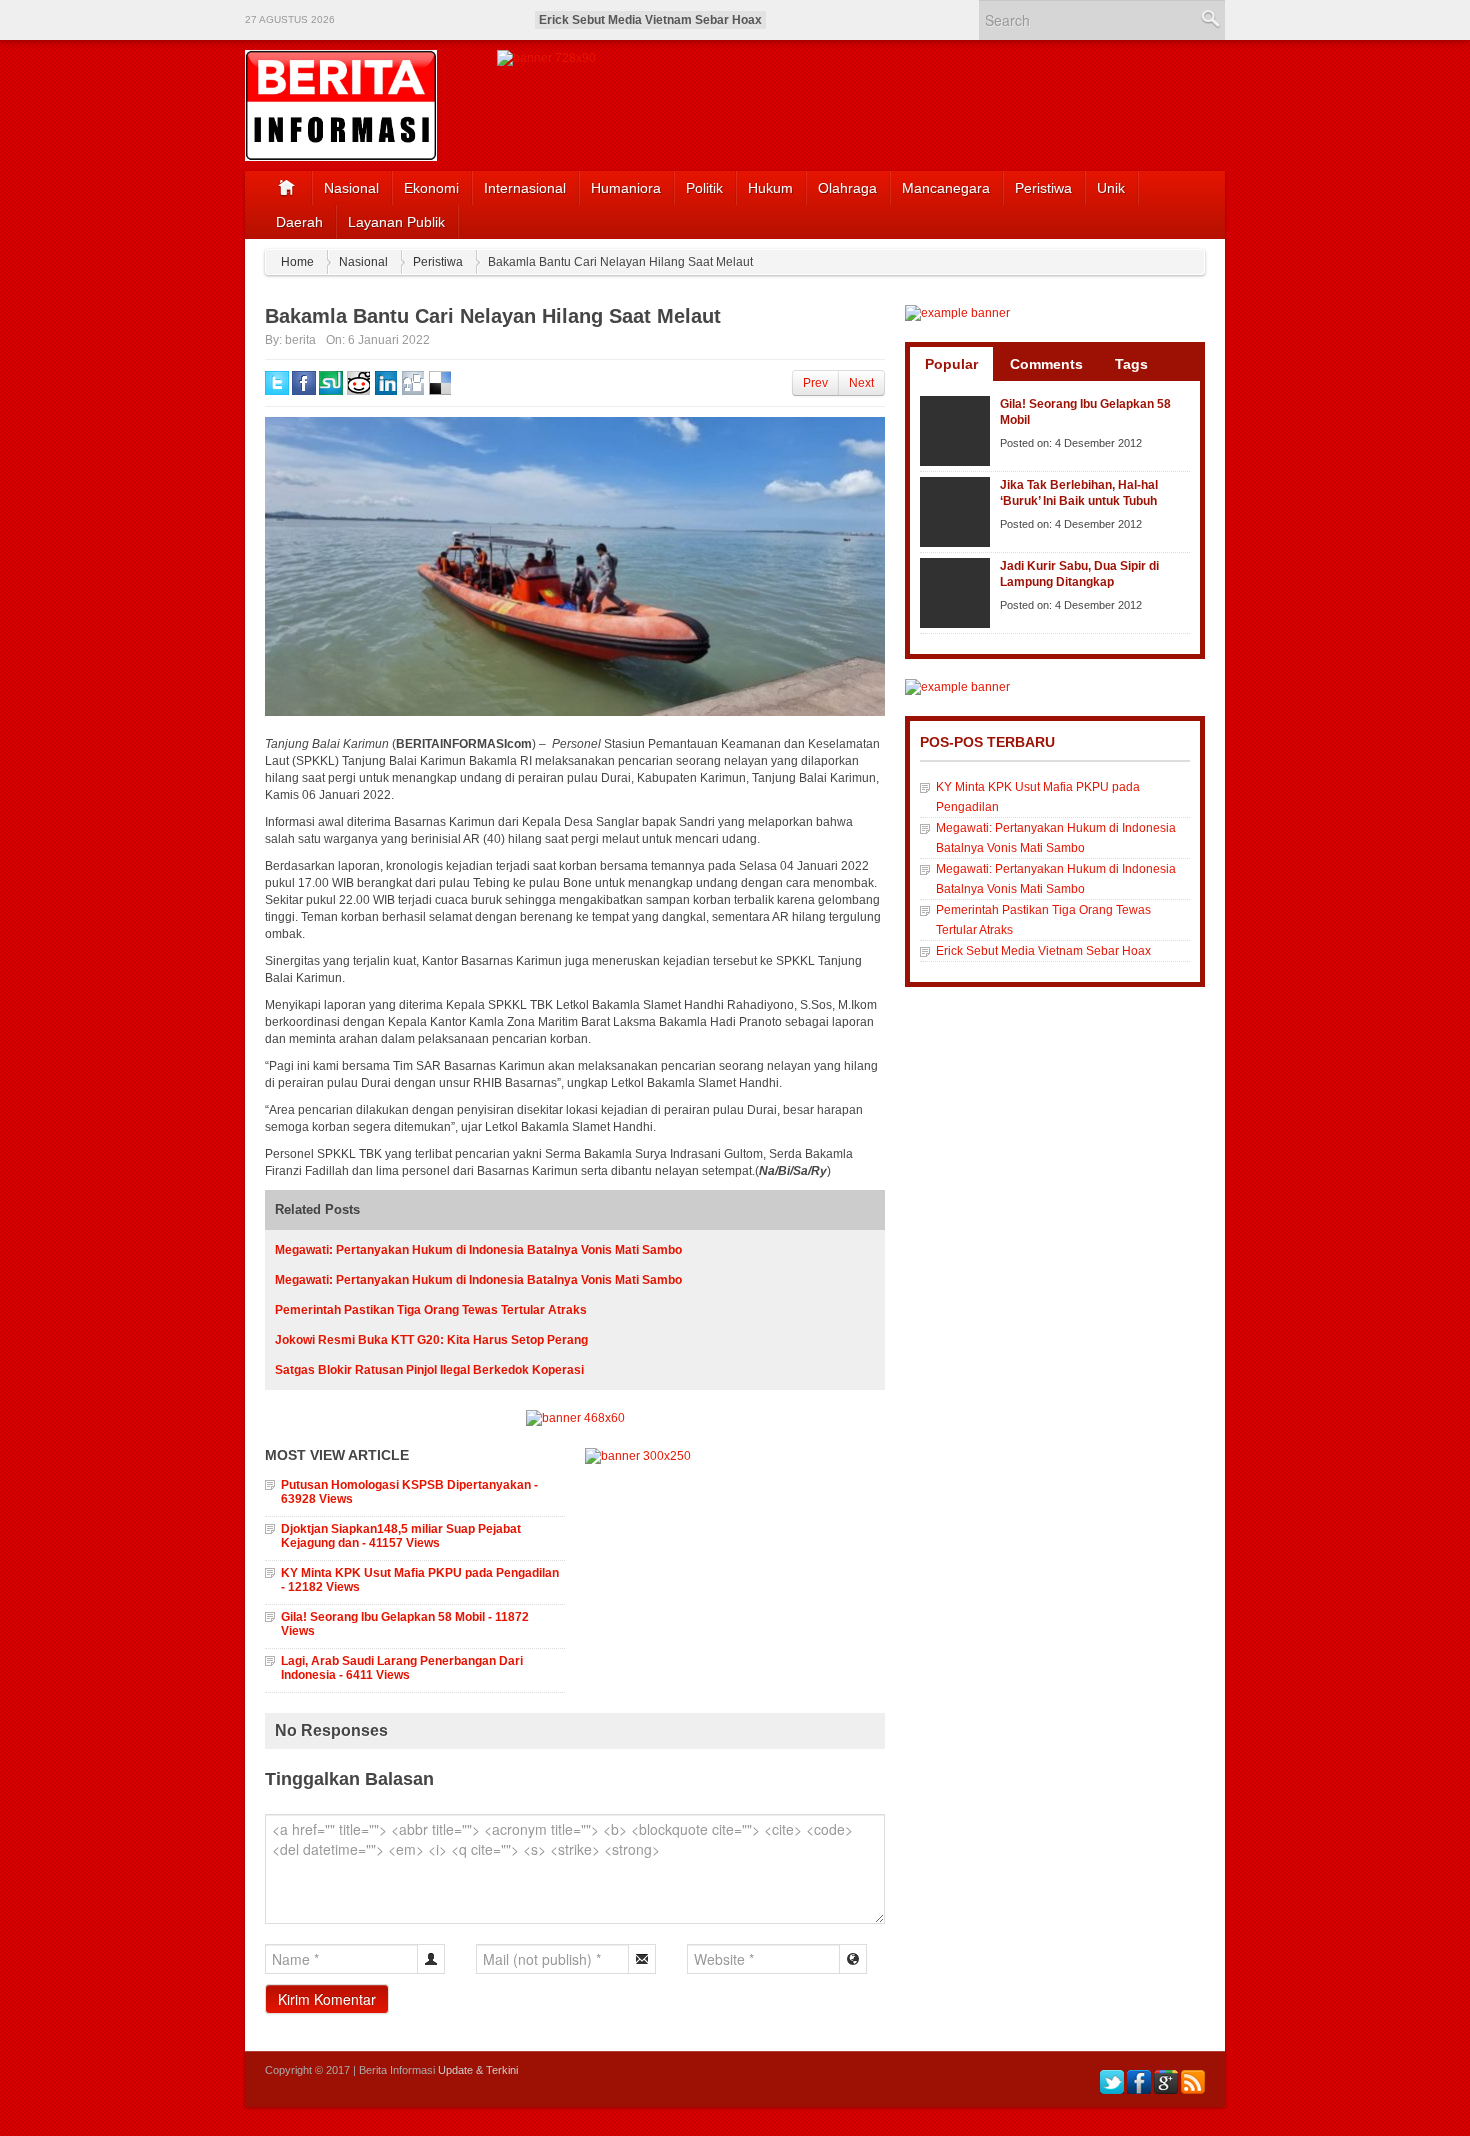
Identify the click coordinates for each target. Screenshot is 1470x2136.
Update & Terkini (478, 2070)
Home (297, 262)
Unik (1111, 188)
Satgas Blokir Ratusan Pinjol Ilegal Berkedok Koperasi (429, 1370)
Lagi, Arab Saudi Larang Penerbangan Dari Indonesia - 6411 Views (402, 1668)
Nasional (351, 188)
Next (861, 383)
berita (300, 340)
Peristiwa (1043, 188)
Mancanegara (946, 188)
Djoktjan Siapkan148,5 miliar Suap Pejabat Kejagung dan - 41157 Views (401, 1536)
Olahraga (847, 188)
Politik (704, 188)
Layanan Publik (396, 222)
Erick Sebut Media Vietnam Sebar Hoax (650, 20)
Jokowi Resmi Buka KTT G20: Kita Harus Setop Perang (431, 1340)
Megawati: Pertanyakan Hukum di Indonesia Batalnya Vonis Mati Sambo (478, 1250)
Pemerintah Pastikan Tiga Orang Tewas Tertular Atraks (431, 1310)
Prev (815, 383)
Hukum (770, 188)
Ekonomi (431, 188)
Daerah (299, 222)
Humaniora (626, 188)
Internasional (525, 188)
